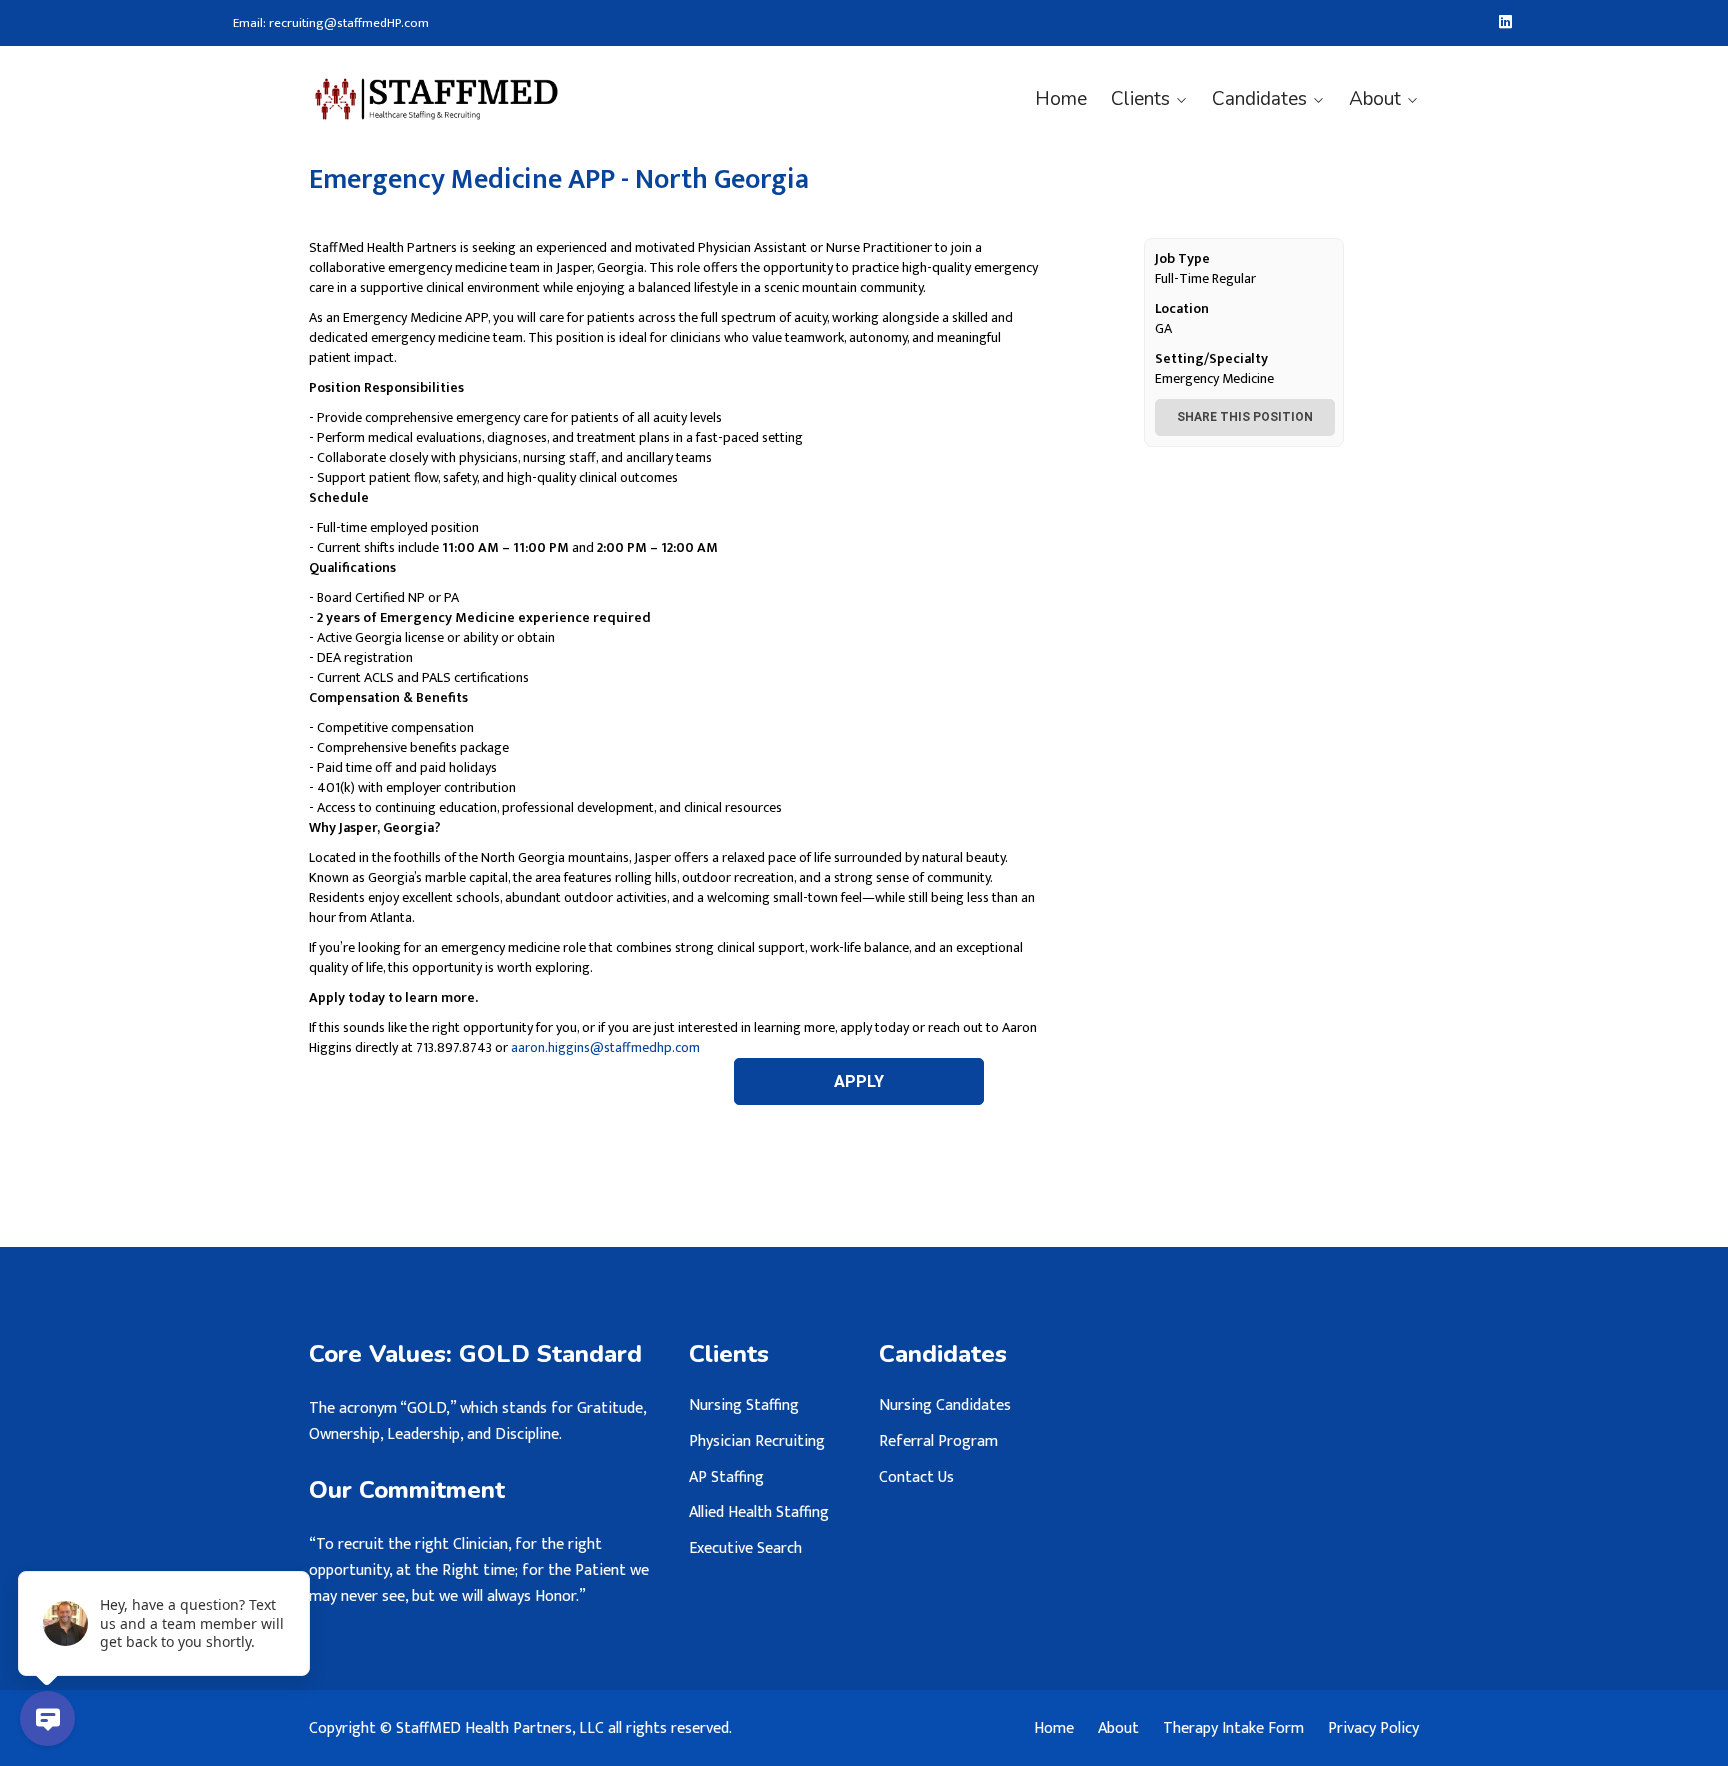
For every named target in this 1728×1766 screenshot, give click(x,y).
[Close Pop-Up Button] (298, 1549)
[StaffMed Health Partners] (436, 99)
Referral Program (938, 1441)
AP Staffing (726, 1477)
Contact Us (916, 1477)
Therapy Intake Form (1233, 1729)
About (1375, 99)
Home (1061, 99)
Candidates (1259, 99)
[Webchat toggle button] (47, 1718)
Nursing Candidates (945, 1405)
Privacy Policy (1373, 1729)
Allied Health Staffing (759, 1512)
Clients (1140, 99)
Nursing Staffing (744, 1405)
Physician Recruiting (757, 1441)
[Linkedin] (1505, 23)
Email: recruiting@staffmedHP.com (331, 23)
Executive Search (745, 1548)
